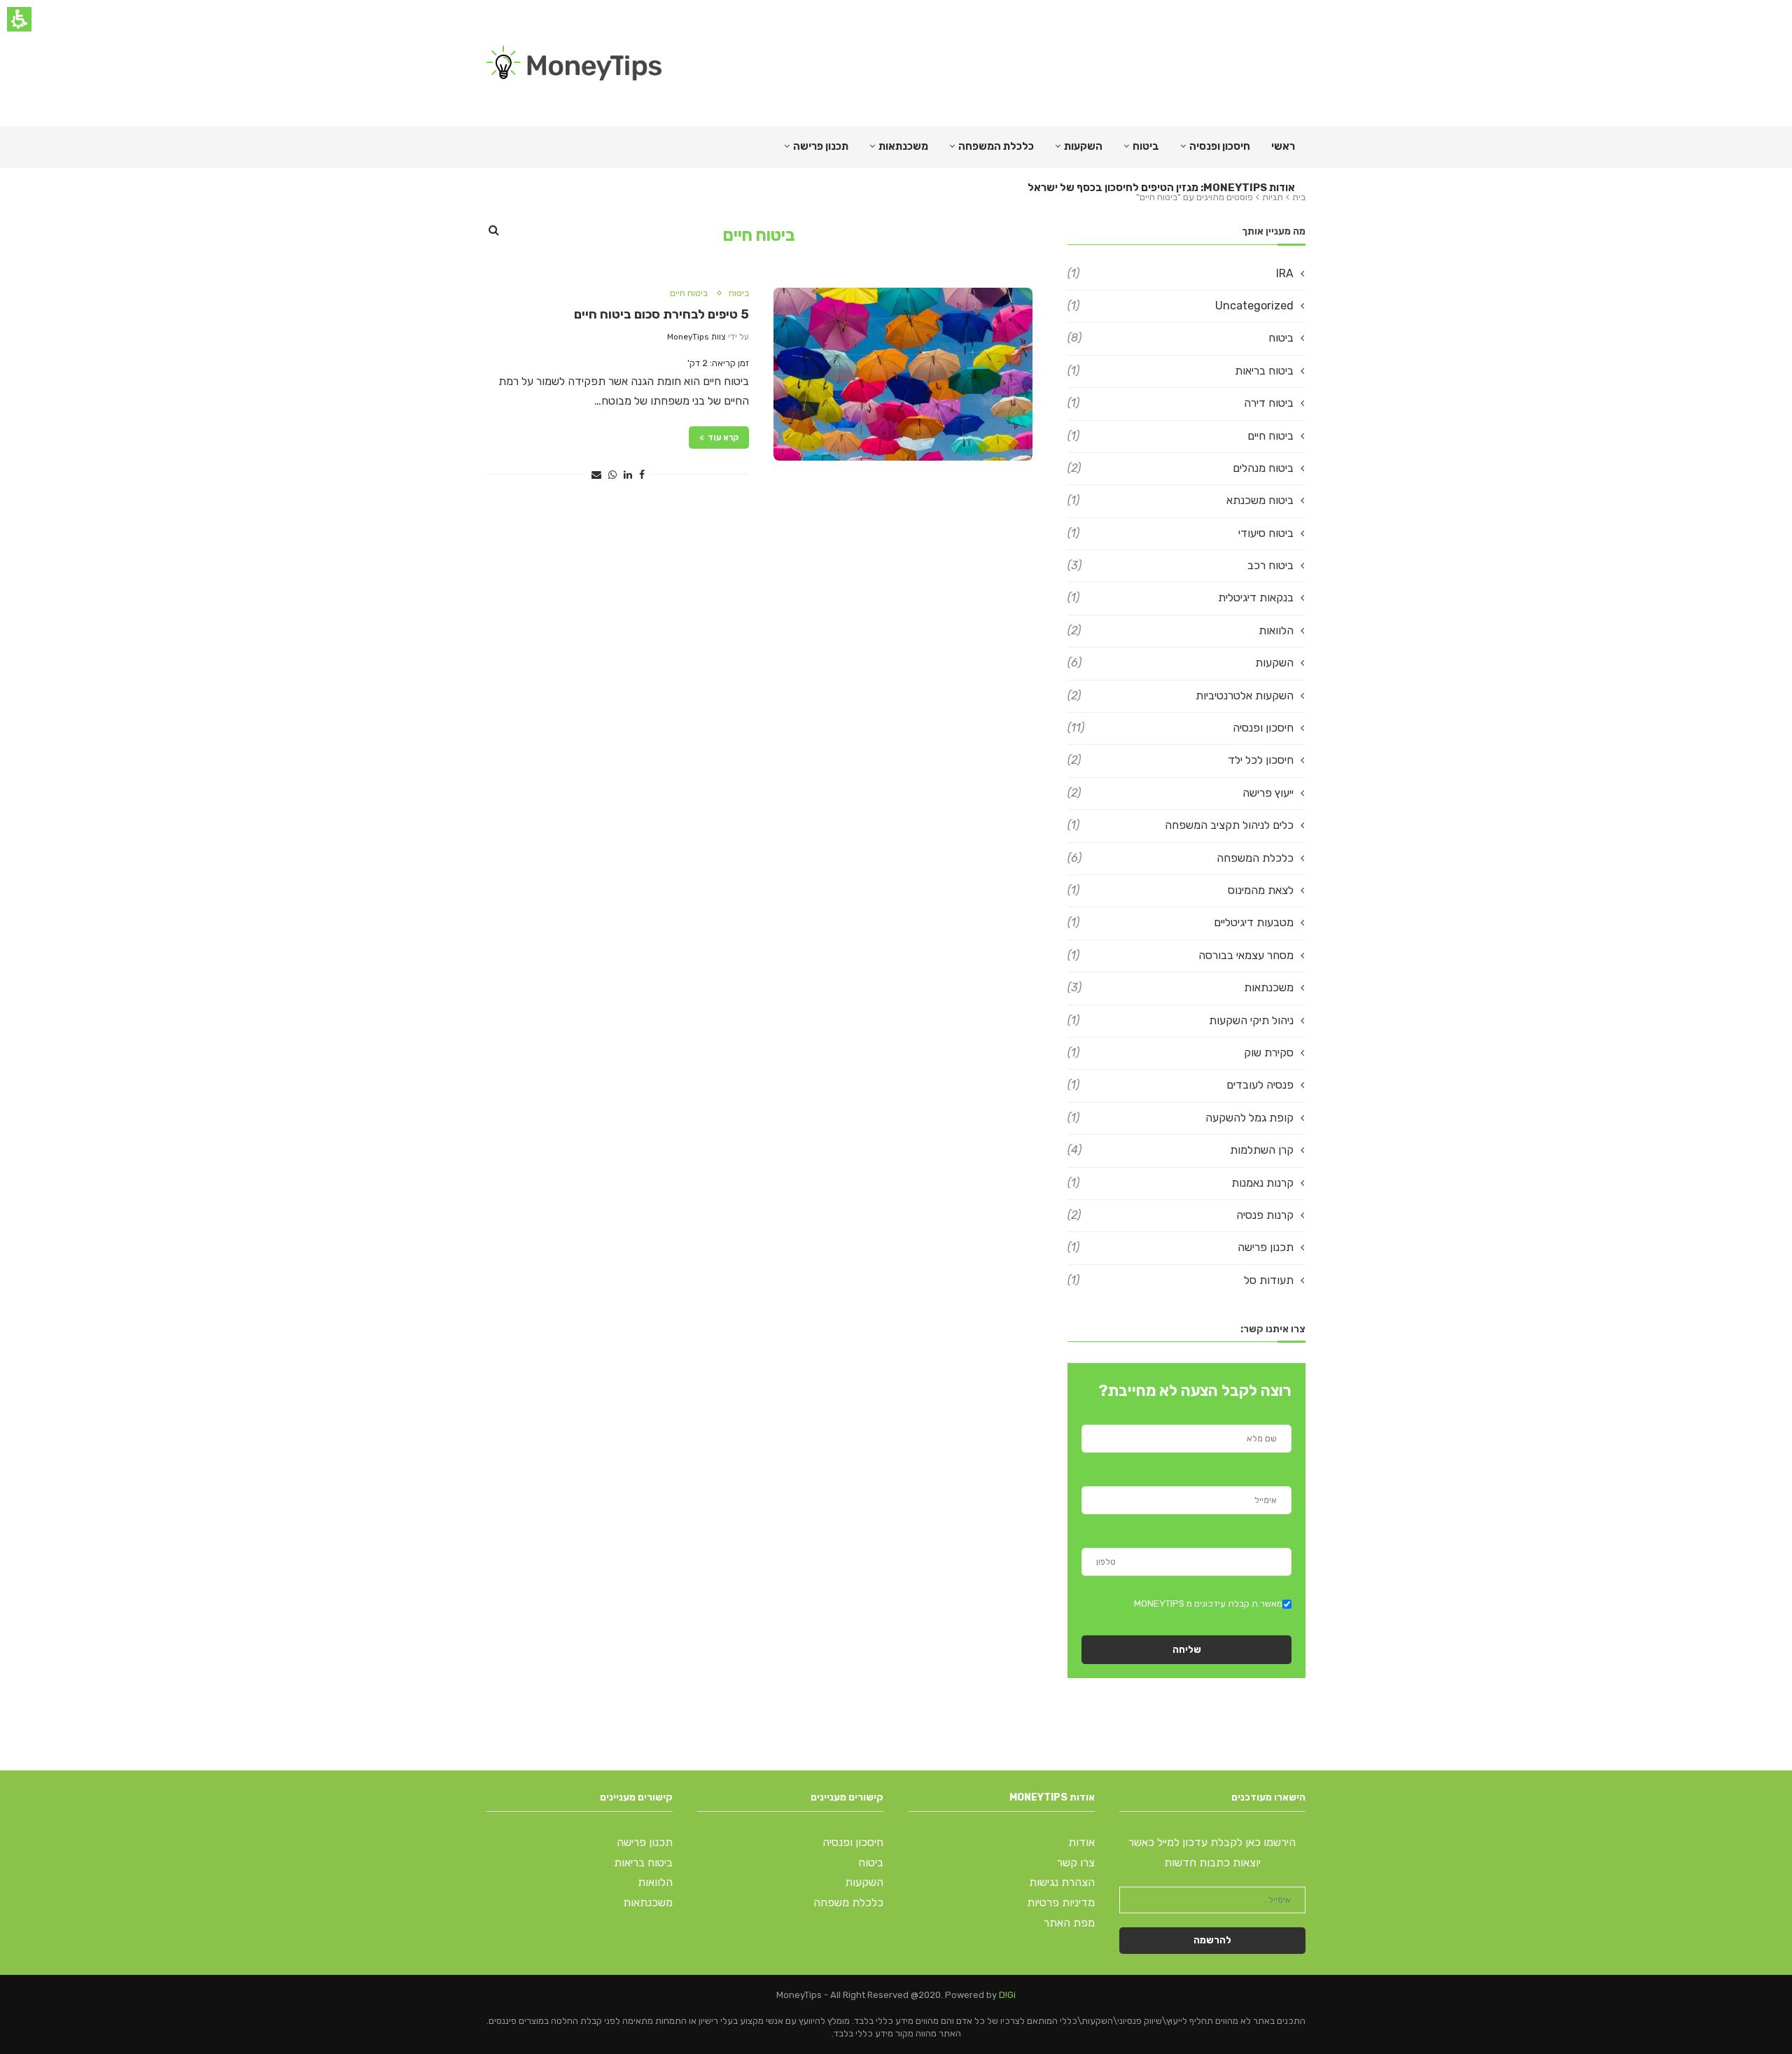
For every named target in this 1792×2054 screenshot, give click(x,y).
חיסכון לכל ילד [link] (1181, 760)
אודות (1081, 1842)
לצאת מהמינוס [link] (1181, 890)
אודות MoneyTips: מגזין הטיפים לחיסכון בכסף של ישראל (1161, 188)
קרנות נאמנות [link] (1181, 1183)
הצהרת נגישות (1062, 1882)
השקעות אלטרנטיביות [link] (1181, 696)
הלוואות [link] (1181, 630)
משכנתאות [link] (1181, 987)
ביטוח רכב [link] (1181, 565)
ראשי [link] (1283, 146)
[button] (642, 475)
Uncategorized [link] (1181, 306)
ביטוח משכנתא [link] (1181, 500)
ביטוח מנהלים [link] (1181, 468)
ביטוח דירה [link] (1181, 403)
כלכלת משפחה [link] (848, 1902)
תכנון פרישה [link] (1181, 1247)
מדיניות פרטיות (1061, 1902)
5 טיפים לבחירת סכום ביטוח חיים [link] (661, 314)
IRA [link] (1181, 273)
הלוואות (655, 1882)
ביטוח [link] (1146, 146)
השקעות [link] (1181, 663)
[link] (574, 63)
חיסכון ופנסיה (1220, 146)
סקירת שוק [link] (1181, 1053)
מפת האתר (1069, 1923)
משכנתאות (903, 146)
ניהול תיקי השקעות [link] (1181, 1020)
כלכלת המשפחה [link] (996, 146)
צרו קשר (1076, 1863)
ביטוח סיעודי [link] (1181, 533)
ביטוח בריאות (643, 1863)
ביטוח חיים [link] (689, 293)
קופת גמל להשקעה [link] (1181, 1118)
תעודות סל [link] (1181, 1280)
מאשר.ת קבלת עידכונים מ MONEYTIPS (1208, 1604)
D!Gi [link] (1007, 1995)
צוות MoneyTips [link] (696, 337)
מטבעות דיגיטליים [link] (1181, 922)
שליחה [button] (1187, 1650)
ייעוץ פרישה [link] (1181, 793)
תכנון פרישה (821, 146)
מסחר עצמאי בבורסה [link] (1181, 955)
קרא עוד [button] (723, 438)
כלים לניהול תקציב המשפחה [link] (1181, 825)
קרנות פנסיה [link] (1181, 1215)
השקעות (1083, 146)
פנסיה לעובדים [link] (1181, 1085)
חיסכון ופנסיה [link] (1181, 728)
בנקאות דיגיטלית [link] (1181, 598)
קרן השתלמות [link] (1181, 1150)
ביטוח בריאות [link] (1181, 371)
